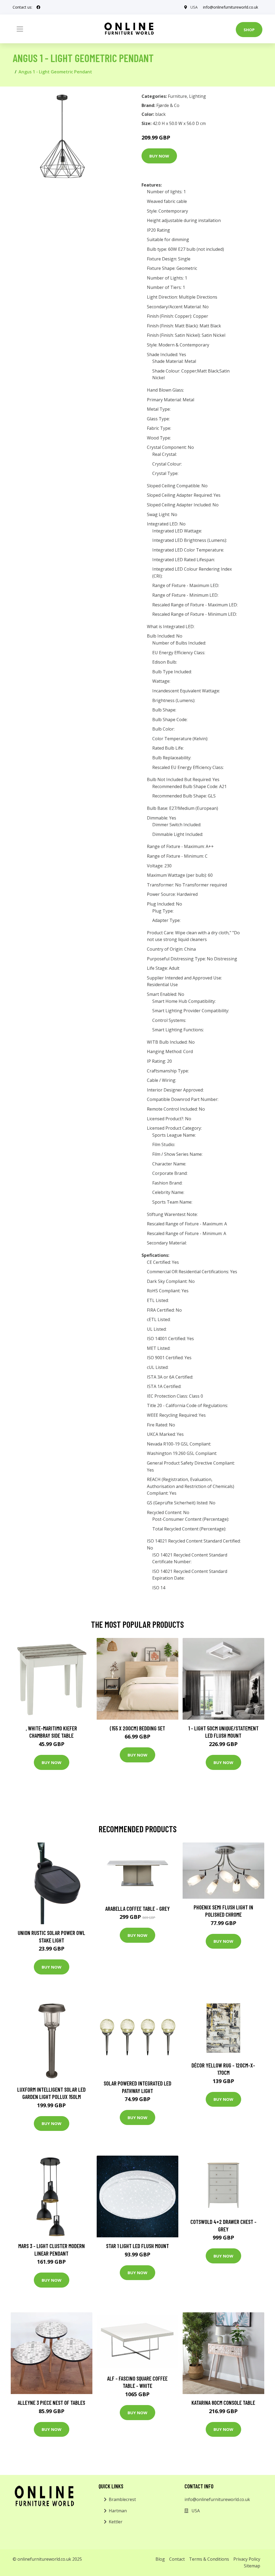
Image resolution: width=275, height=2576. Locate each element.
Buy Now (159, 156)
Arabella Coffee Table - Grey (137, 1908)
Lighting (198, 96)
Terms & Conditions (209, 2559)
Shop (249, 30)
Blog (160, 2559)
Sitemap (252, 2566)
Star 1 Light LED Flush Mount (137, 2246)
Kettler (116, 2522)
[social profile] (38, 7)
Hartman (118, 2511)
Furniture (177, 96)
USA (194, 7)
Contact (177, 2559)
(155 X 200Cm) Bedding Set (137, 1728)
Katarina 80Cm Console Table (223, 2403)
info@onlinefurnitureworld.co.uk (231, 7)
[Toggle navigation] (20, 29)
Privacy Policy (247, 2559)
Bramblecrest (122, 2499)
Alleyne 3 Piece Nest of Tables (51, 2403)
